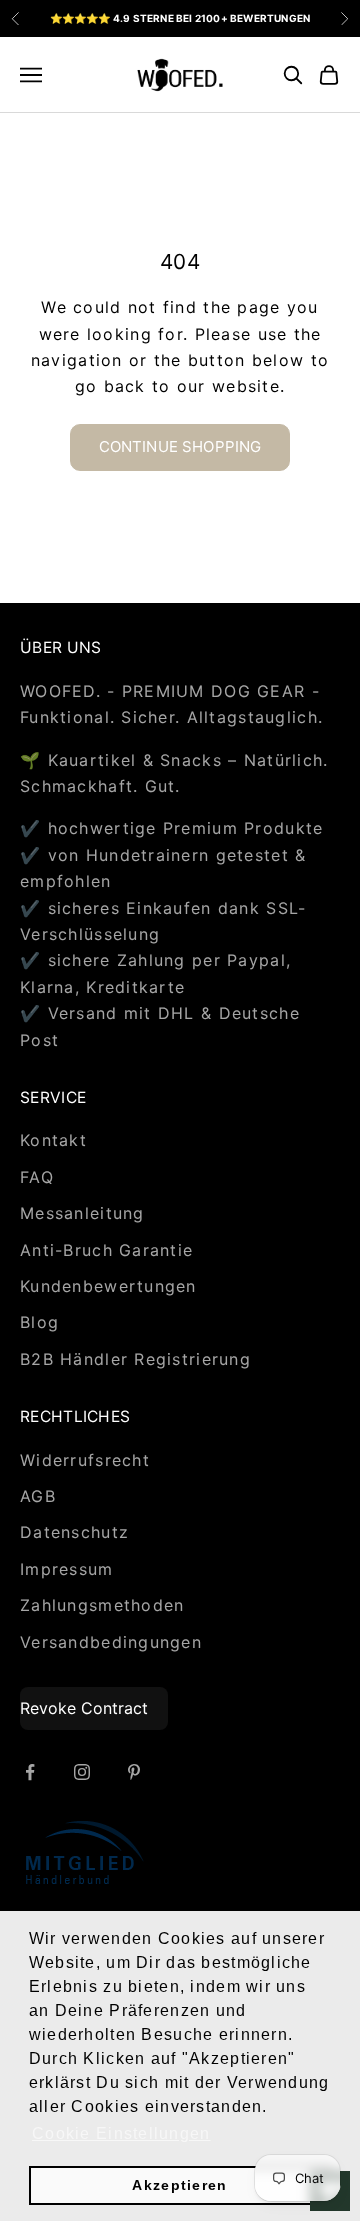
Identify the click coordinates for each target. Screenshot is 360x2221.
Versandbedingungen (111, 1642)
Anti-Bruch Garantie (106, 1250)
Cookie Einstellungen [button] (121, 2133)
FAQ (37, 1177)
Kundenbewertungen (108, 1286)
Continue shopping (180, 446)
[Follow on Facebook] (30, 1772)
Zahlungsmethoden (102, 1605)
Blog (39, 1322)
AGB (38, 1496)
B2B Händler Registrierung (135, 1359)
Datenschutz (74, 1532)
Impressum (67, 1569)
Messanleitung (82, 1213)
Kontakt (53, 1140)
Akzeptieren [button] (179, 2185)
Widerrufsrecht (85, 1460)
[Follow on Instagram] (82, 1772)
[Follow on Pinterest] (134, 1772)
